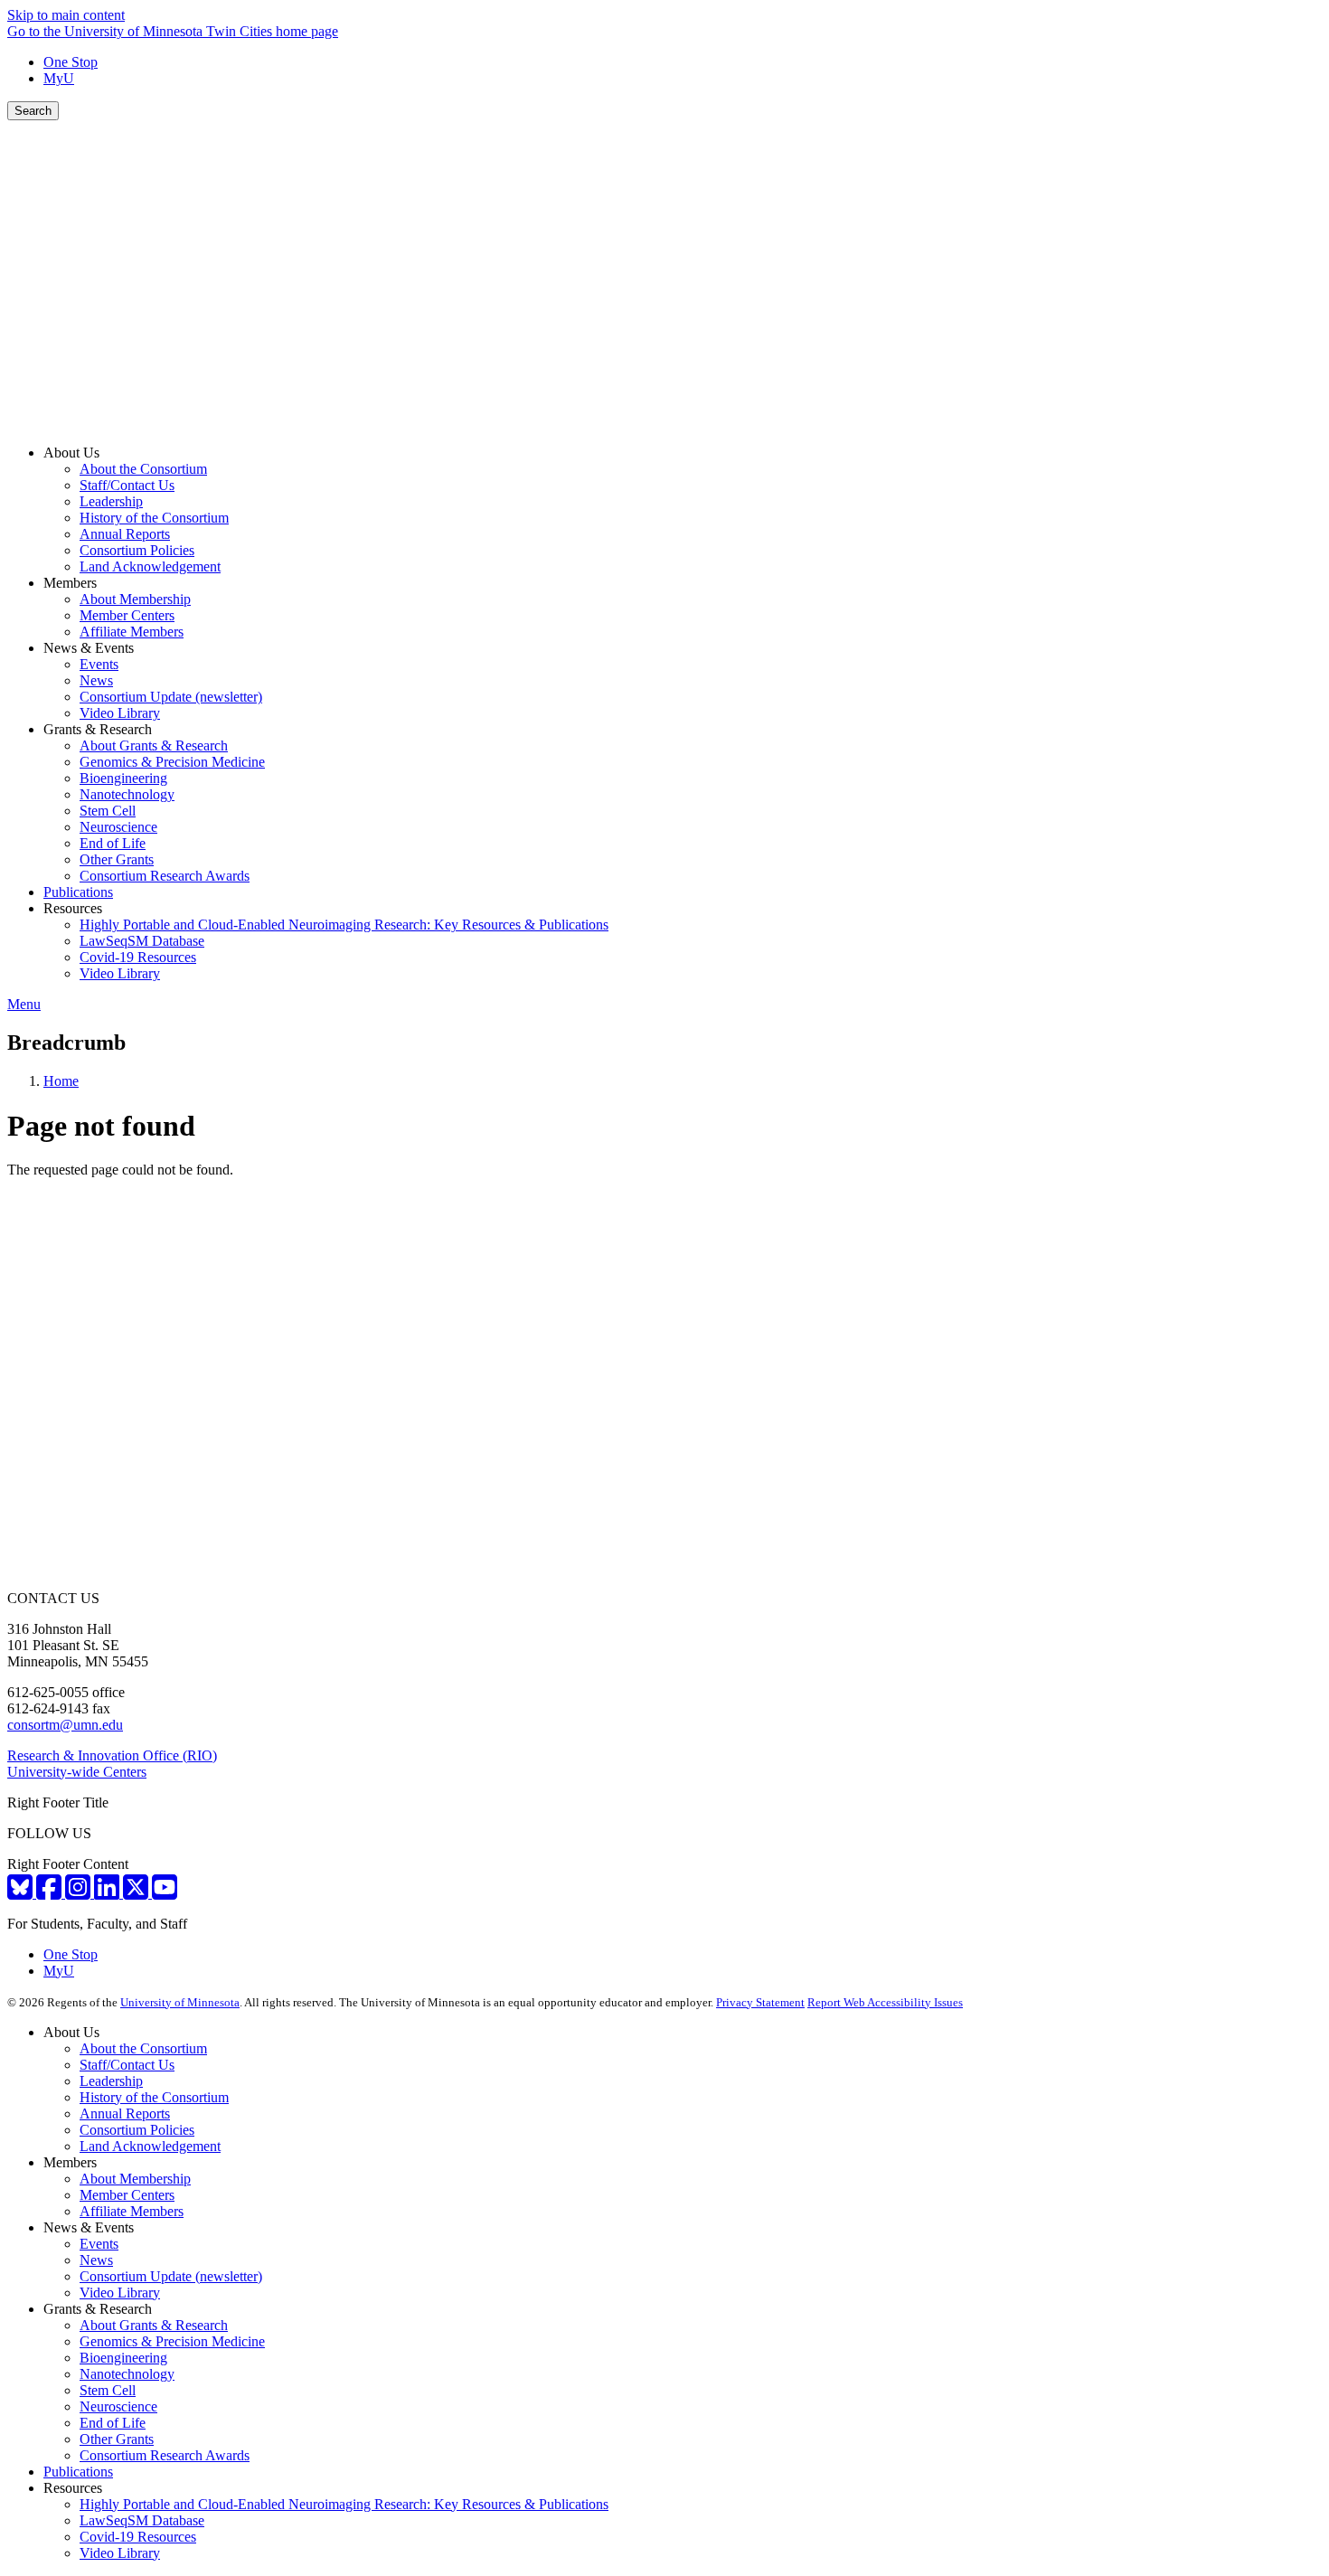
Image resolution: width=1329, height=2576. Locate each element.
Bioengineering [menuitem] (123, 778)
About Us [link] (71, 453)
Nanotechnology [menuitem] (127, 794)
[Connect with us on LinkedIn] (108, 1893)
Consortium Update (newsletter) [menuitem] (171, 697)
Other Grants (117, 2439)
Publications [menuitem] (78, 892)
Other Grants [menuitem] (117, 859)
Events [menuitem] (99, 664)
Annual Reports (125, 2114)
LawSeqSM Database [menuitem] (142, 941)
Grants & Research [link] (98, 729)
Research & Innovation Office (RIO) (112, 1755)
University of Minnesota (180, 2002)
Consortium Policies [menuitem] (137, 550)
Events (99, 2244)
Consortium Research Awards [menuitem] (165, 876)
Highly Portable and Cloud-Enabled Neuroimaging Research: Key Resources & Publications (344, 2504)
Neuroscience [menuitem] (118, 827)
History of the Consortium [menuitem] (154, 518)
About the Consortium (143, 2048)
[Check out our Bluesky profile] (22, 1893)
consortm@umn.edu (65, 1725)
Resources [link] (73, 908)
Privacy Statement (760, 2002)
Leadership (111, 2081)
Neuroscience (118, 2406)
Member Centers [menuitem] (127, 615)
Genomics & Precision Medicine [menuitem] (172, 762)
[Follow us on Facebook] (51, 1893)
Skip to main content (66, 15)
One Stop (71, 62)
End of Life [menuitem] (113, 843)
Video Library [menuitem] (120, 713)
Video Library (120, 2293)
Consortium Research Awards (165, 2455)
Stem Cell (108, 2390)
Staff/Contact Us (127, 2065)
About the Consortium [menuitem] (143, 469)
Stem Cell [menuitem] (108, 811)
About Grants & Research (154, 2325)
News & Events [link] (89, 648)
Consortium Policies (137, 2130)
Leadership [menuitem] (111, 501)
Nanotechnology (127, 2374)
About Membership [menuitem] (135, 599)
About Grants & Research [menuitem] (154, 745)
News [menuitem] (96, 680)
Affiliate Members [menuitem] (132, 632)
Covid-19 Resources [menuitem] (138, 957)
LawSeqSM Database (142, 2520)
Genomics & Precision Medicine (172, 2341)
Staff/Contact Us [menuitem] (127, 485)
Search (33, 111)
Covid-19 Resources (138, 2537)
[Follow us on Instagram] (80, 1893)
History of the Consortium (154, 2097)
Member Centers (127, 2195)
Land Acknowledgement (150, 2146)
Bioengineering (123, 2358)
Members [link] (70, 583)
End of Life (113, 2423)
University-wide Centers (77, 1772)
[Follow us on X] (137, 1893)
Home (61, 1081)
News (96, 2260)
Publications (78, 2472)
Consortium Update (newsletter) (171, 2276)
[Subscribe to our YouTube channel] (165, 1893)
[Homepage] (664, 422)
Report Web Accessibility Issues (885, 2002)
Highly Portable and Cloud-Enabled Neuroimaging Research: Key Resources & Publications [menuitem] (344, 925)
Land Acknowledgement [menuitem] (150, 566)
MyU (59, 78)
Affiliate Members (132, 2211)
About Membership (135, 2179)
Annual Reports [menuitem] (125, 534)
